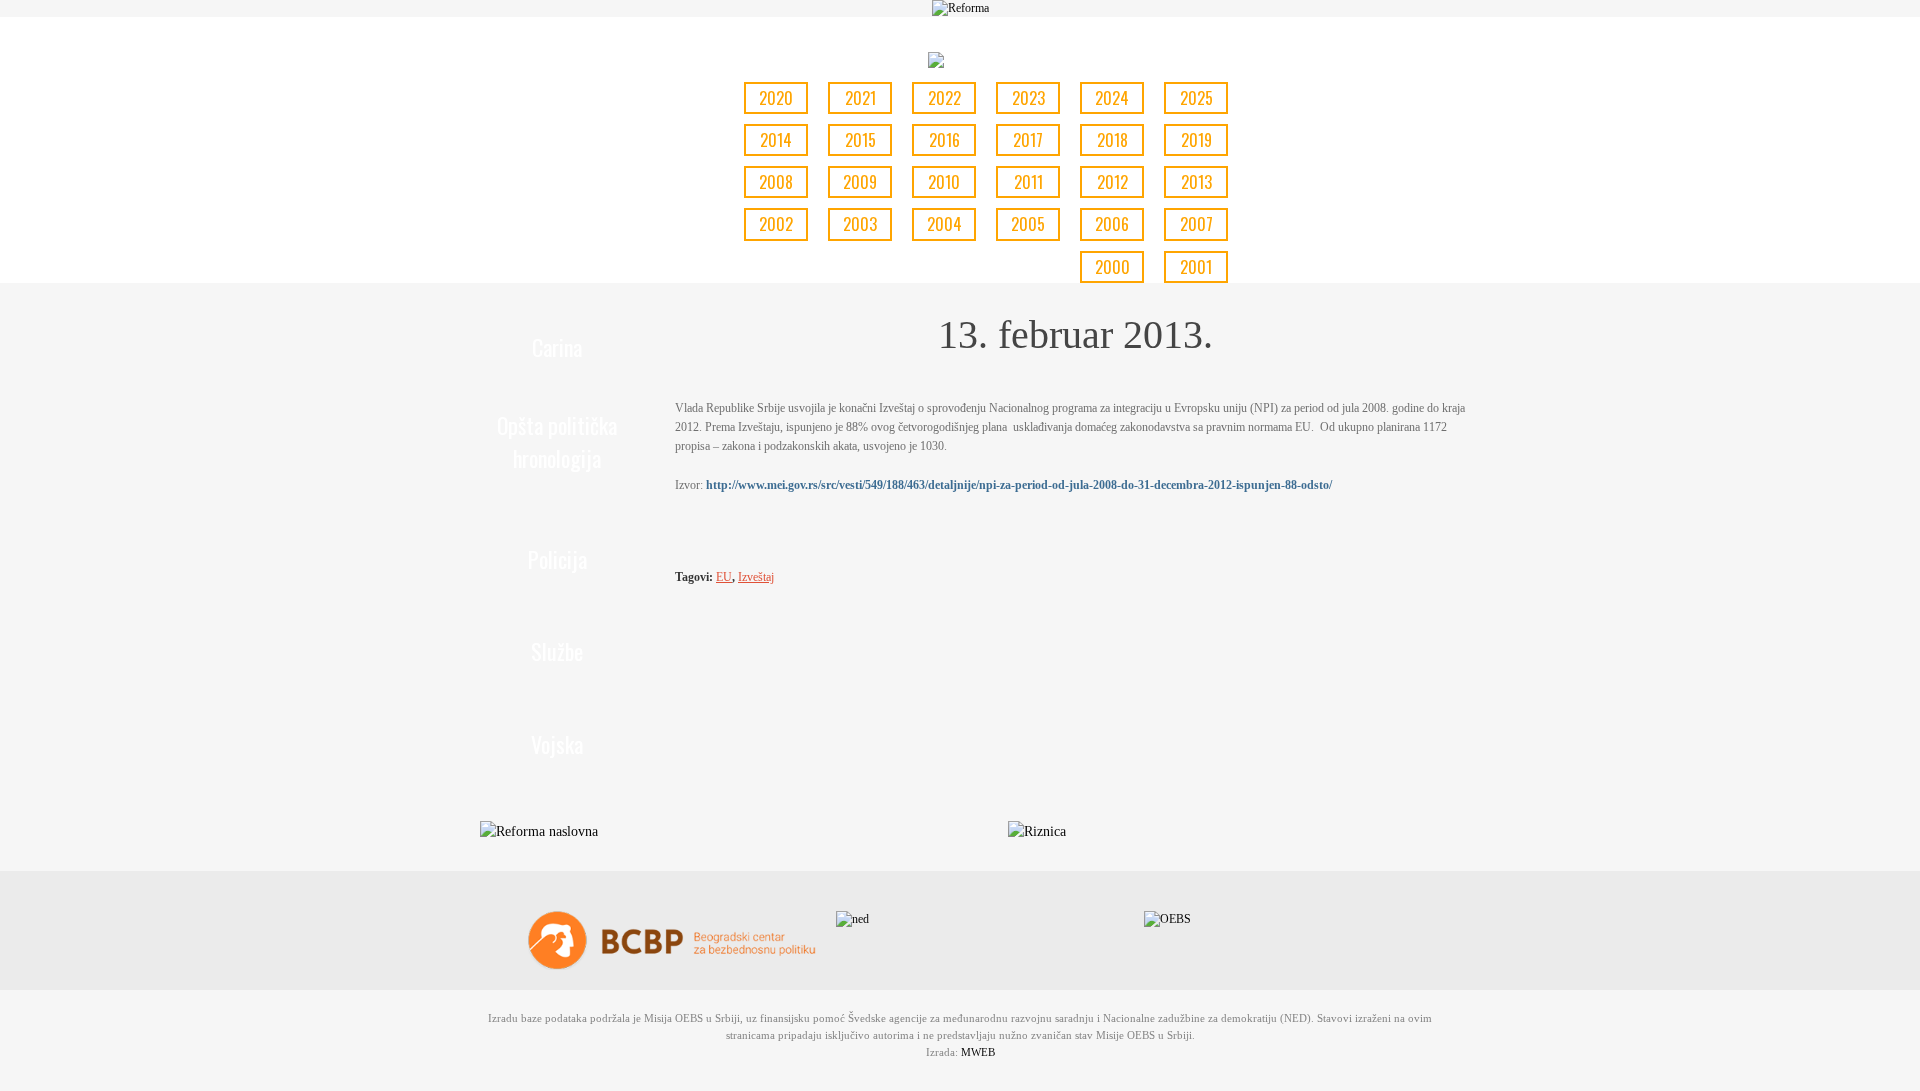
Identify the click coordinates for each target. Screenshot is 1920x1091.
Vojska (557, 744)
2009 (860, 182)
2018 (1112, 140)
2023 (1028, 98)
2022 (944, 98)
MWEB (978, 1052)
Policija (557, 559)
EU (724, 577)
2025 (1196, 98)
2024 (1112, 98)
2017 (1028, 140)
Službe (557, 651)
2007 (1196, 224)
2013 (1196, 182)
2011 (1028, 182)
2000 (1112, 267)
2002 (776, 224)
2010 (944, 182)
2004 (944, 224)
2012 (1112, 182)
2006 (1112, 224)
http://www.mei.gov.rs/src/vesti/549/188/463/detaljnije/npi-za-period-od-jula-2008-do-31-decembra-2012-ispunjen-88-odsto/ (1019, 485)
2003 (860, 224)
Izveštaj (756, 577)
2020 (776, 98)
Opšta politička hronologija (557, 441)
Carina (557, 347)
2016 (944, 140)
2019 (1196, 140)
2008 (776, 182)
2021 (860, 98)
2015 (860, 140)
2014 (776, 140)
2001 (1196, 267)
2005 (1028, 224)
